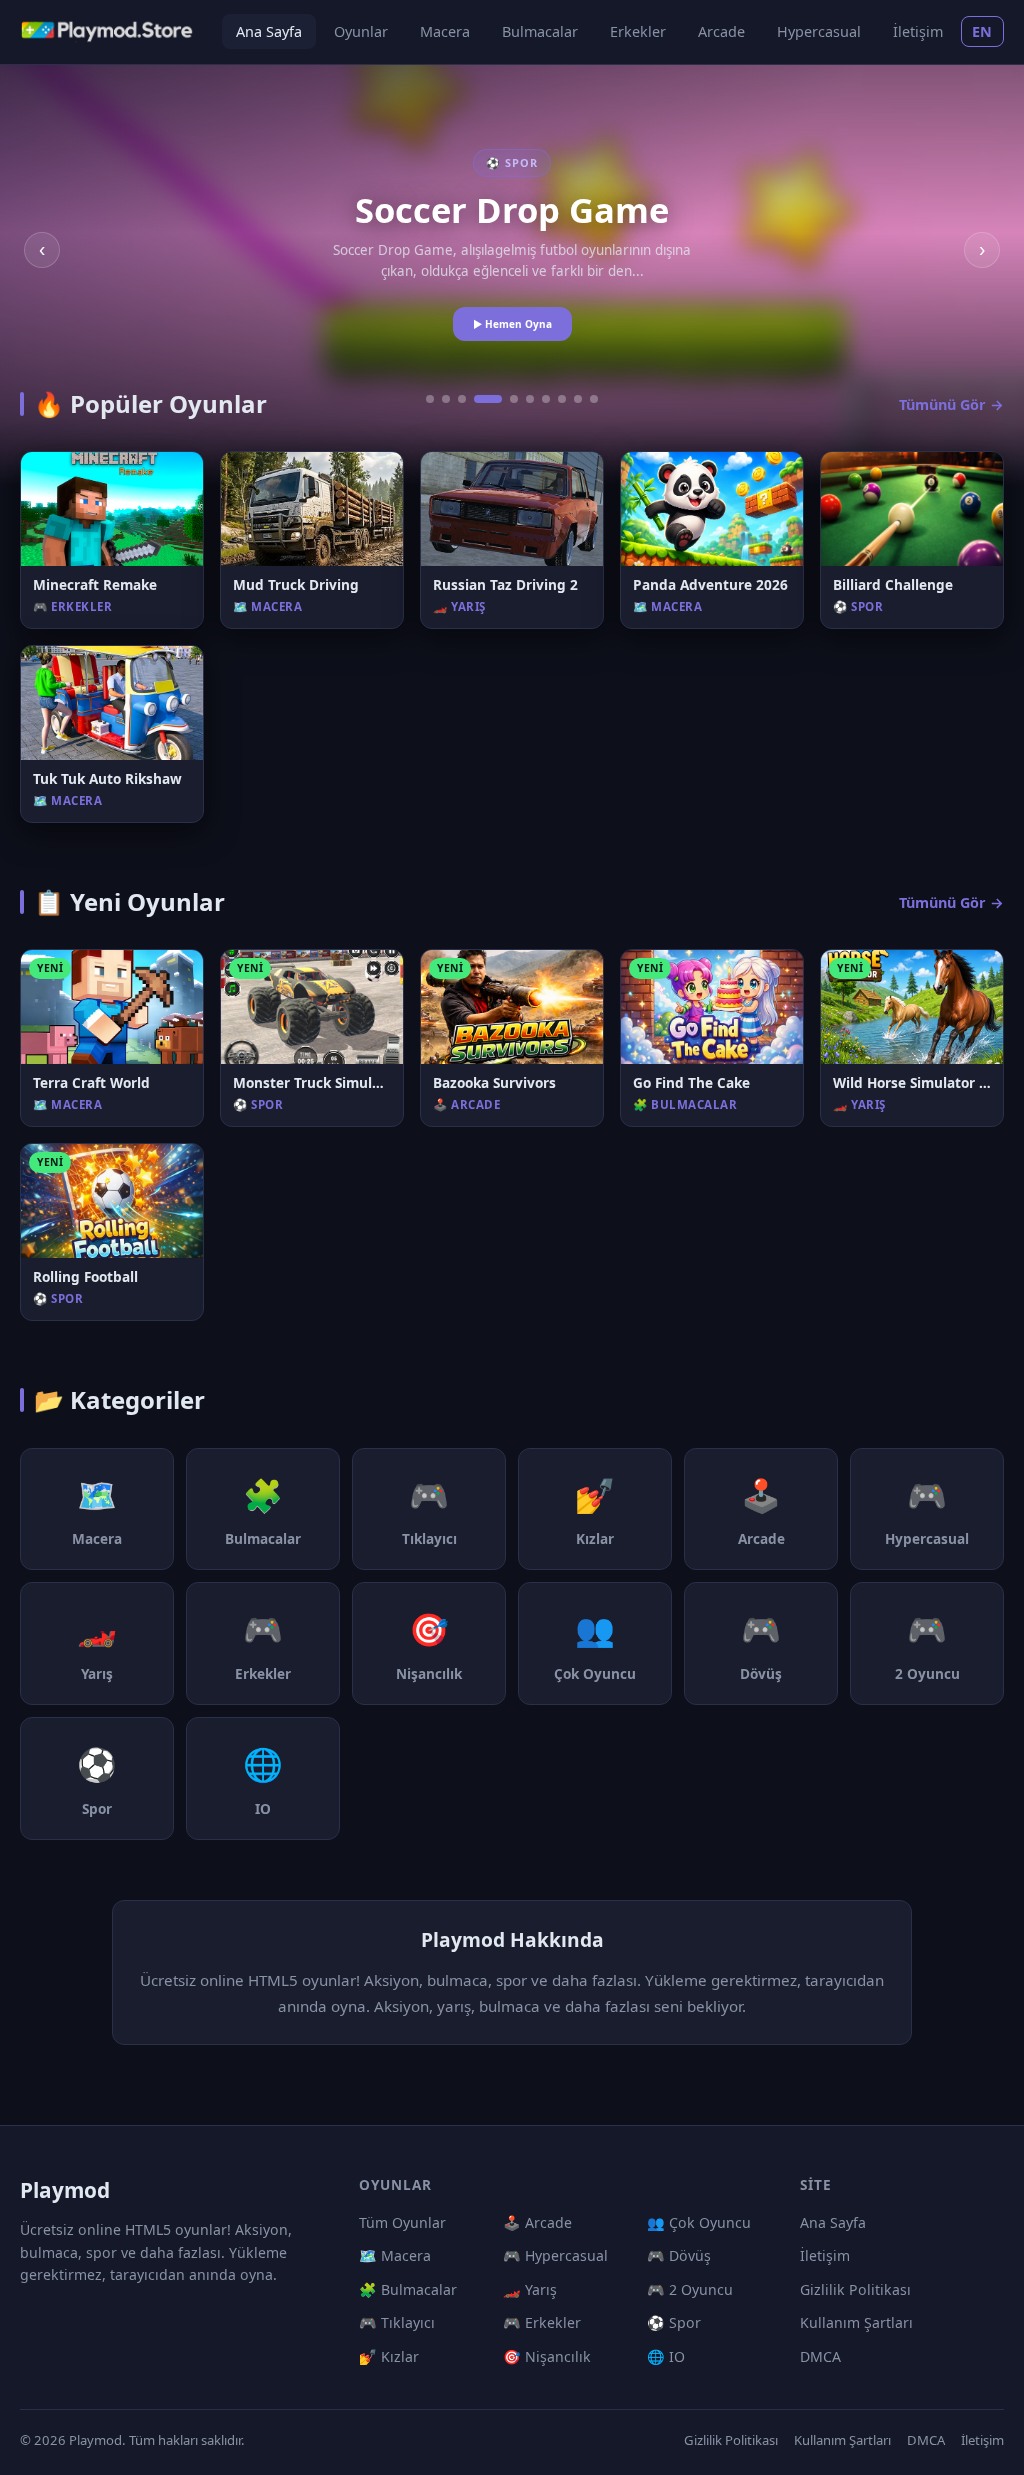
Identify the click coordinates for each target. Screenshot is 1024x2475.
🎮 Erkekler (542, 2322)
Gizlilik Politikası (855, 2289)
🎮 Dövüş (679, 2255)
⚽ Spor (674, 2322)
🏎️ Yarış (530, 2289)
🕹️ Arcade (537, 2222)
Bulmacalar (540, 31)
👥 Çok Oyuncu (699, 2222)
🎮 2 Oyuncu (690, 2289)
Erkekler (638, 31)
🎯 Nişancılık (547, 2356)
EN (982, 31)
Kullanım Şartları (856, 2322)
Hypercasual (819, 31)
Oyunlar (361, 31)
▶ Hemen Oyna (512, 324)
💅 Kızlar (389, 2356)
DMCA (820, 2356)
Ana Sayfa (269, 31)
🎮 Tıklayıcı (397, 2322)
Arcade (721, 31)
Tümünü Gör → (951, 404)
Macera (445, 31)
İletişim (918, 31)
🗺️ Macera (395, 2255)
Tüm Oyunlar (402, 2222)
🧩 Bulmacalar (408, 2289)
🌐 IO (666, 2356)
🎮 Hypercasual (555, 2255)
